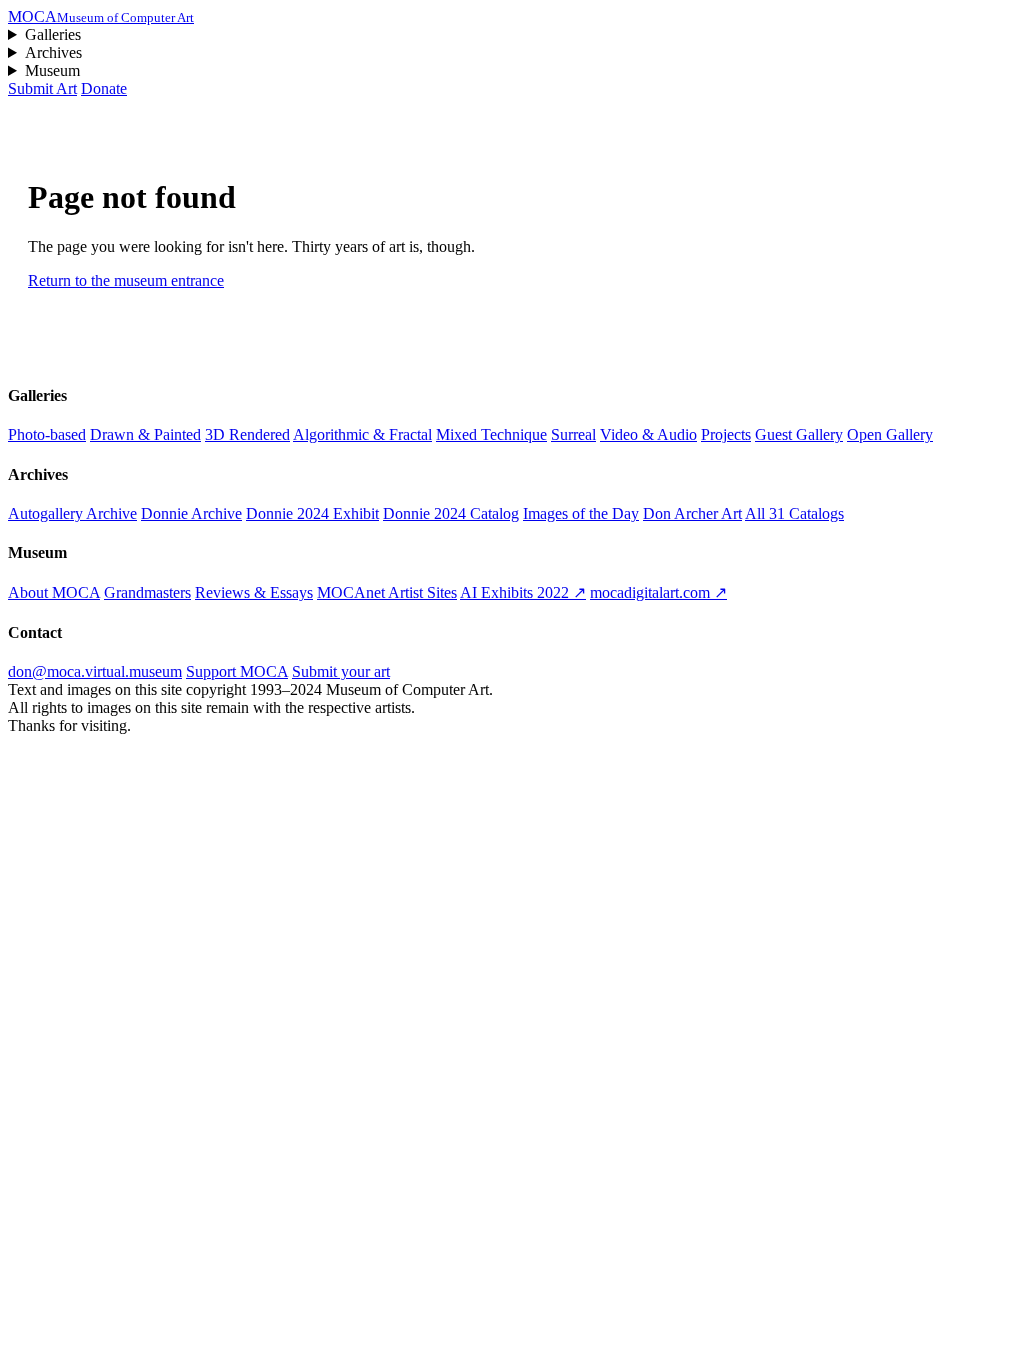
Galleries (53, 34)
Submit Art (42, 88)
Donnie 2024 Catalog (451, 513)
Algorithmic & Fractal (362, 434)
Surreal (573, 434)
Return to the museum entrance (126, 280)
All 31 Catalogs (794, 513)
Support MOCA (237, 671)
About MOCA (54, 592)
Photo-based (47, 434)
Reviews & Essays (254, 592)
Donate (104, 88)
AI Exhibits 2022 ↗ (523, 592)
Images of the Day (581, 513)
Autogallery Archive (72, 513)
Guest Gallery (799, 434)
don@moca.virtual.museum (95, 671)
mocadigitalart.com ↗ (658, 592)
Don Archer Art (692, 513)
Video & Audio (648, 434)
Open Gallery (890, 434)
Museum (52, 70)
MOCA (101, 16)
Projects (726, 434)
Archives (53, 52)
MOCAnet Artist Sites (387, 592)
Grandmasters (147, 592)
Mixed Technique (491, 434)
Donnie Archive (191, 513)
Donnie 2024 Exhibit (312, 513)
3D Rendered (247, 434)
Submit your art (341, 671)
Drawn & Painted (145, 434)
